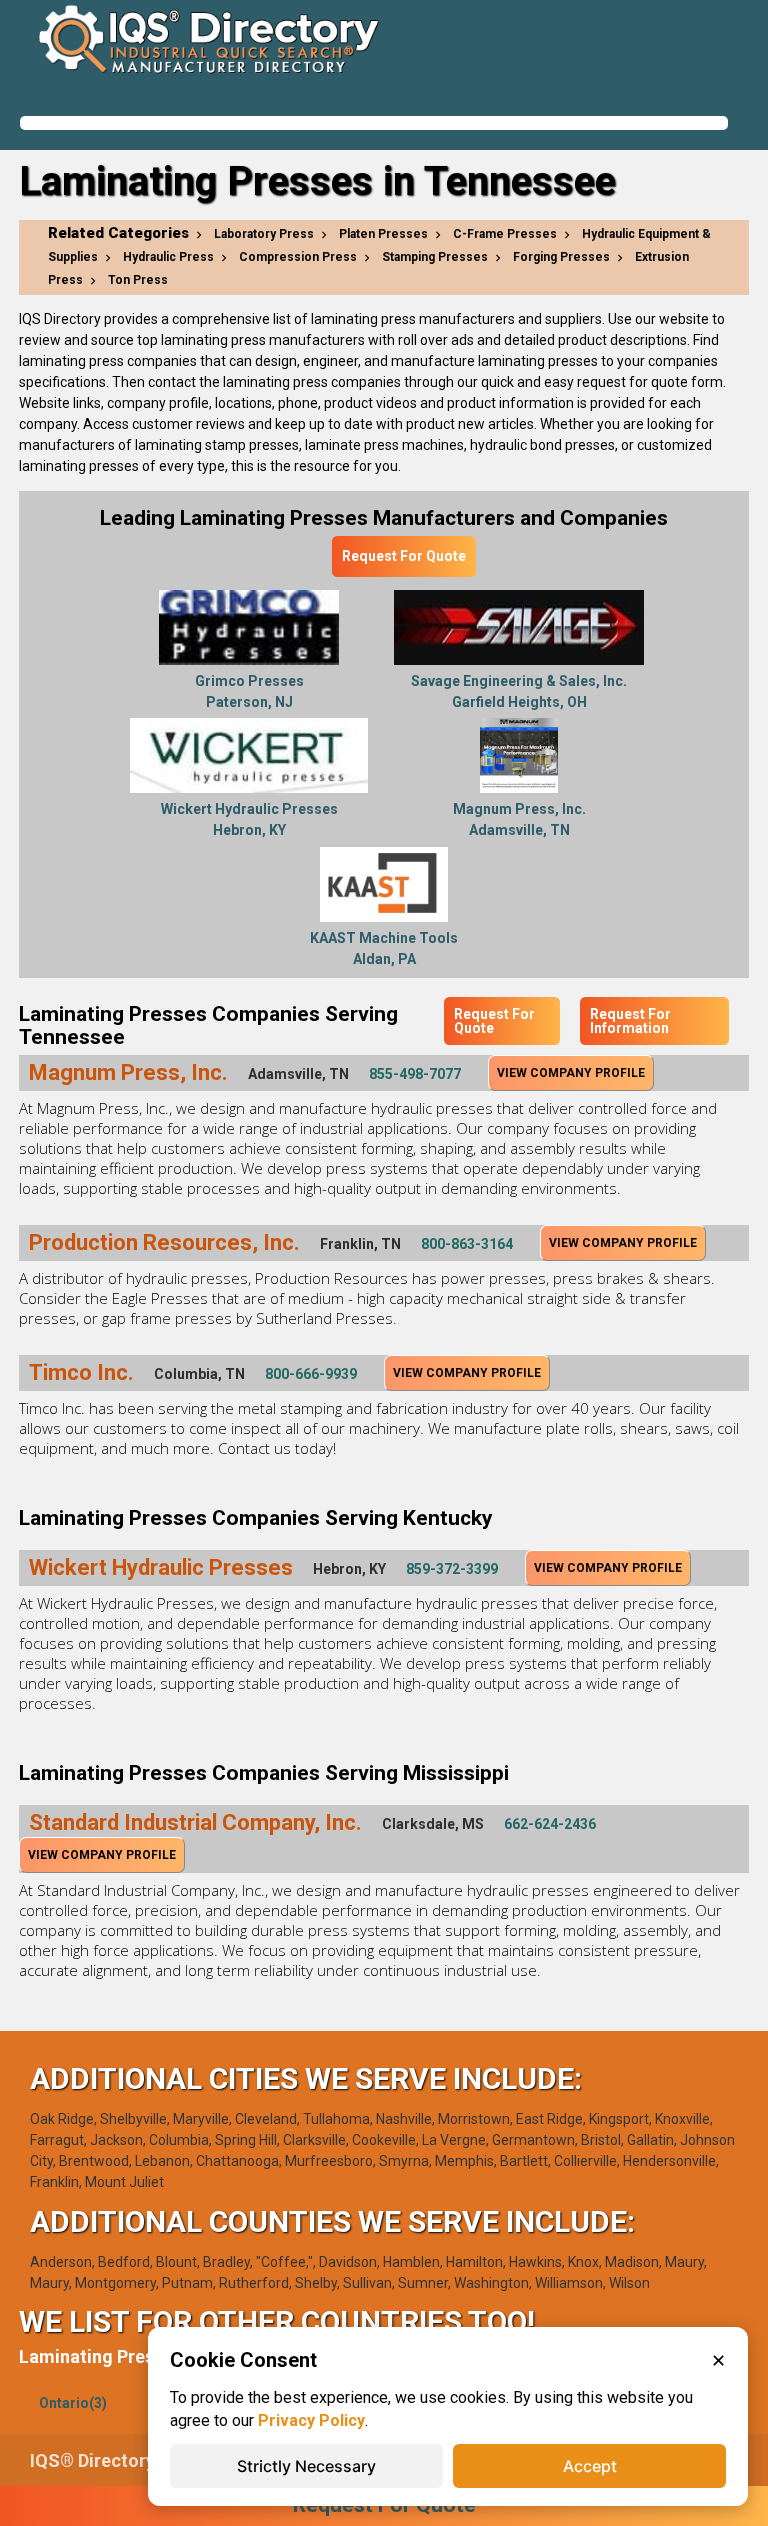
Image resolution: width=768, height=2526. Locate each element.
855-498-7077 (415, 1074)
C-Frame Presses (505, 234)
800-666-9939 (311, 1374)
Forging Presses (561, 257)
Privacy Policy (311, 2420)
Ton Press (138, 280)
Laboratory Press (264, 234)
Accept (590, 2466)
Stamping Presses (435, 257)
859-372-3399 (452, 1569)
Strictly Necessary (306, 2466)
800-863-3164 (467, 1244)
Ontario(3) (73, 2403)
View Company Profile (571, 1073)
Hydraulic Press (168, 257)
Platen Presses (383, 234)
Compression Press (298, 257)
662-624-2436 (550, 1824)
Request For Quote (404, 556)
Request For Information (630, 1021)
